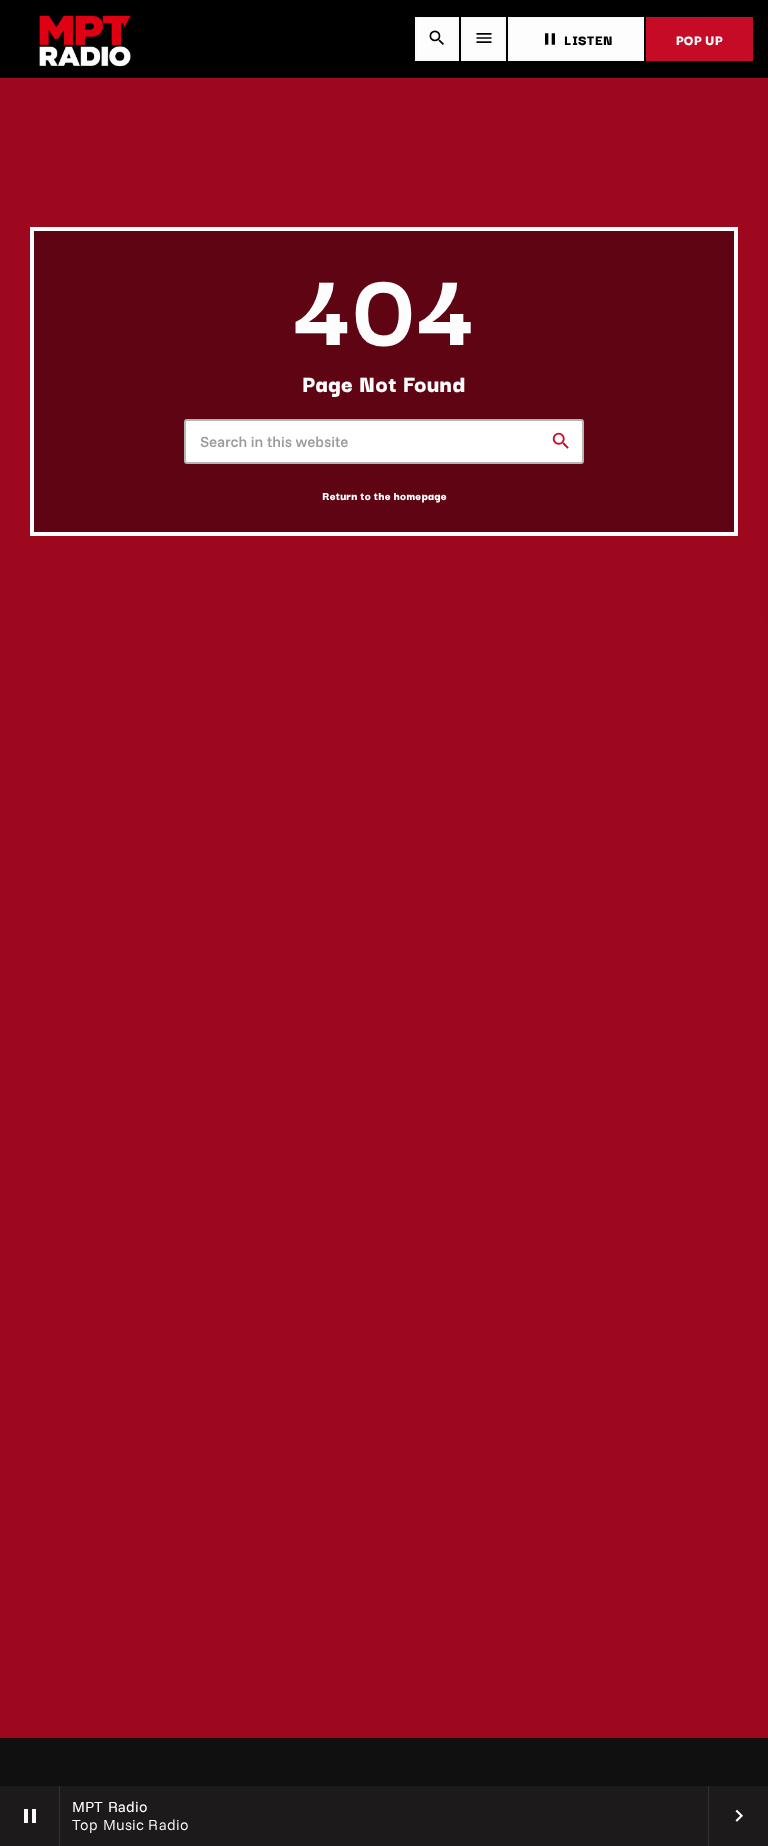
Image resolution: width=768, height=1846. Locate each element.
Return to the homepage (384, 495)
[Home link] (85, 39)
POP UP (699, 39)
